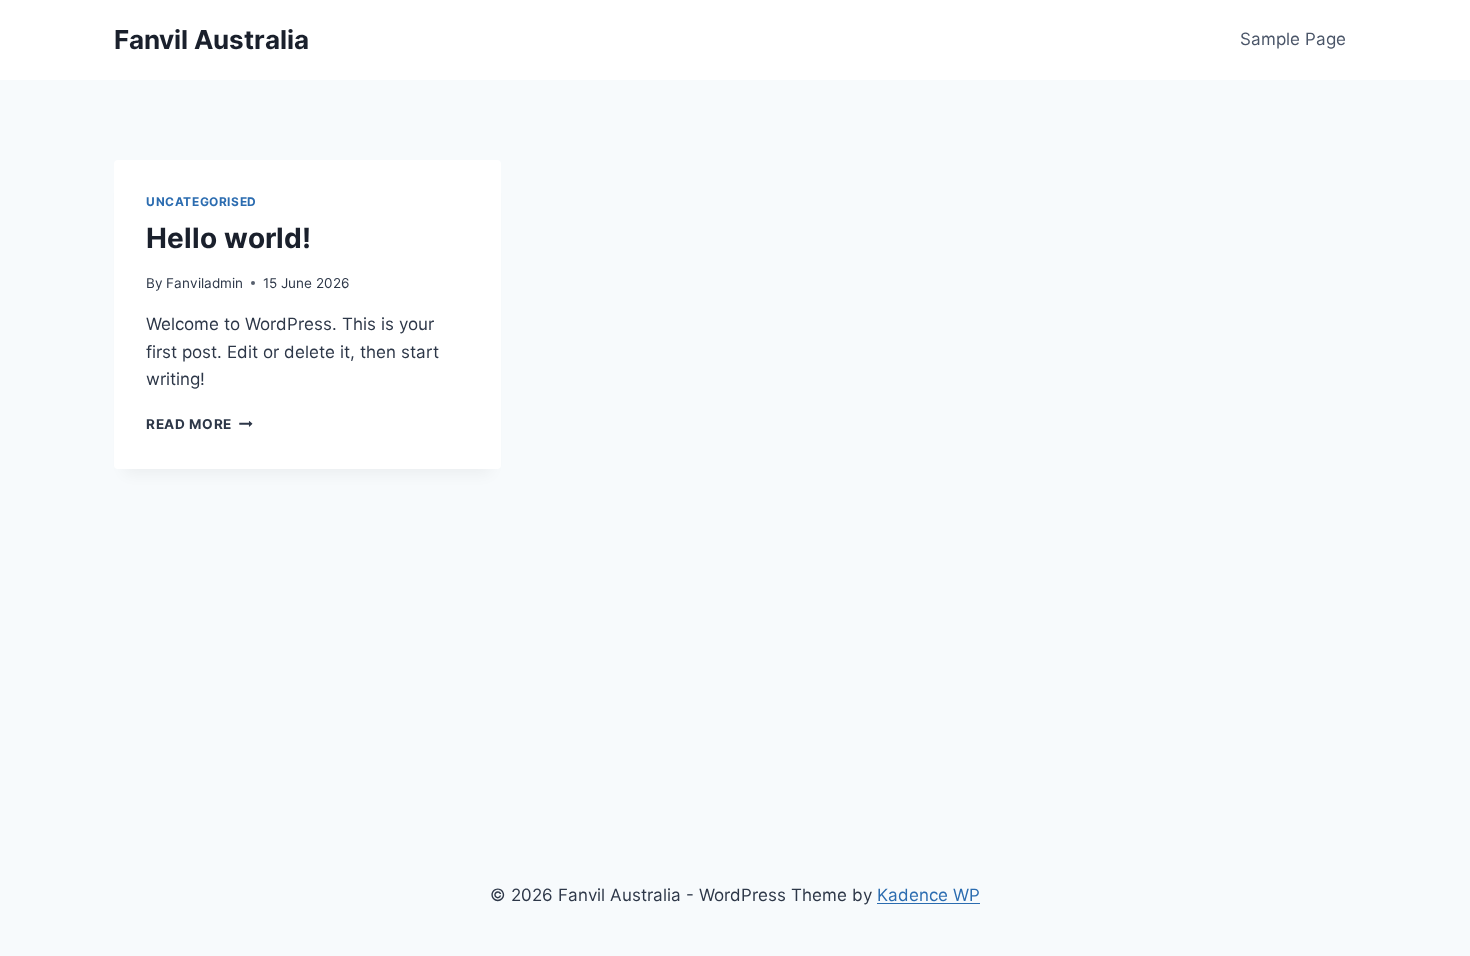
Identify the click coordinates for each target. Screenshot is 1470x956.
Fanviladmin (204, 283)
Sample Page (1293, 39)
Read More (199, 424)
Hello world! (228, 238)
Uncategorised (201, 201)
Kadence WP (928, 895)
